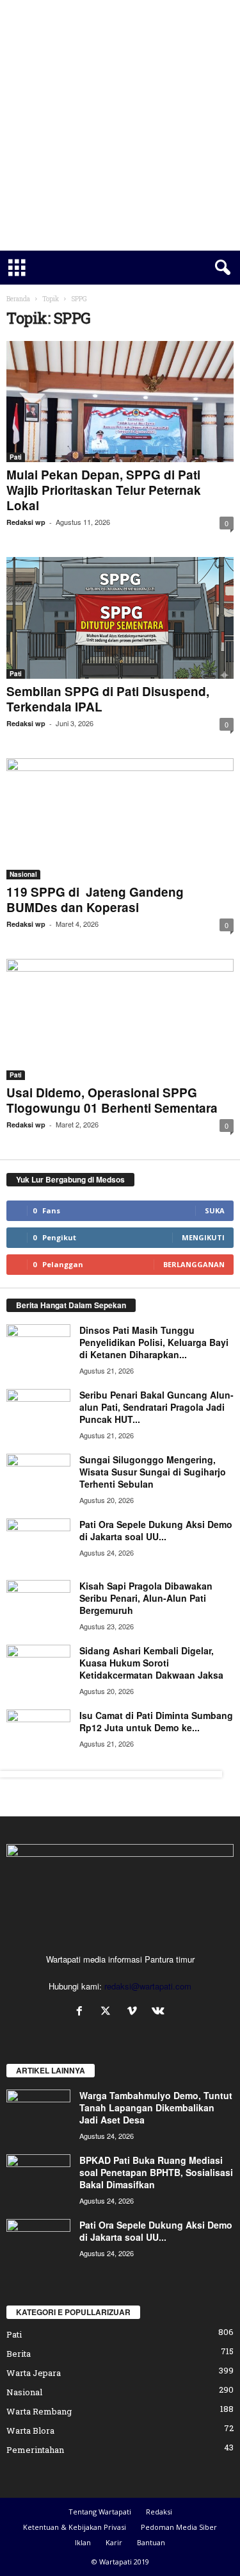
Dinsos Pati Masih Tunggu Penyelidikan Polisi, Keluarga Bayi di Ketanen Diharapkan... (154, 1342)
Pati (16, 457)
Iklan (83, 2542)
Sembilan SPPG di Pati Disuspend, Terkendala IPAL (108, 699)
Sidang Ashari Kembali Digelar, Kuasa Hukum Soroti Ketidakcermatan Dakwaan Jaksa (151, 1663)
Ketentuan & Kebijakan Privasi (75, 2527)
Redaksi (159, 2512)
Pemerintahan (35, 2450)
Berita (19, 2354)
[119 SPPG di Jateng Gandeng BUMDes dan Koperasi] (120, 819)
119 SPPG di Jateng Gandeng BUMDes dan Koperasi (95, 900)
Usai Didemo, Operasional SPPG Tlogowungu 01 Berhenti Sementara (112, 1100)
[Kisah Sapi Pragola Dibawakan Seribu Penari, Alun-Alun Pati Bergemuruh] (38, 1604)
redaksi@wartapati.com (148, 1986)
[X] (108, 2012)
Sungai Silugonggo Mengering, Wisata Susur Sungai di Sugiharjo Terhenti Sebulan (153, 1472)
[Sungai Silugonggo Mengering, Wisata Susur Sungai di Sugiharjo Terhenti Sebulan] (38, 1478)
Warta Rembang (39, 2411)
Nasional (23, 874)
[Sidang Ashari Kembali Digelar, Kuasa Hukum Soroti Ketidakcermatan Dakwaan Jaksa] (38, 1669)
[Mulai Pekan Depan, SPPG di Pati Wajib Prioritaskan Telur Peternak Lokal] (120, 402)
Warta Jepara (34, 2373)
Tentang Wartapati (100, 2512)
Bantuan (151, 2542)
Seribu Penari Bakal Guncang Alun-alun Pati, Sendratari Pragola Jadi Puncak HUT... (156, 1407)
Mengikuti (203, 1237)
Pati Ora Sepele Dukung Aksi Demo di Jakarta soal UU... (156, 1530)
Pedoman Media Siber (179, 2527)
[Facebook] (82, 2012)
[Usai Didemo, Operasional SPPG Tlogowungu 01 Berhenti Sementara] (120, 1019)
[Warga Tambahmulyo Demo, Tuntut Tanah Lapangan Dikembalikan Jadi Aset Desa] (38, 2114)
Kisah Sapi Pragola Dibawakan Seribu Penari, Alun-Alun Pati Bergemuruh (146, 1598)
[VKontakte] (160, 2012)
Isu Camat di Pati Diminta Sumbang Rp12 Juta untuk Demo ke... (156, 1721)
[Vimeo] (135, 2012)
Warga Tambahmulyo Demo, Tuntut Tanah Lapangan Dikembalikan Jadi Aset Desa (156, 2107)
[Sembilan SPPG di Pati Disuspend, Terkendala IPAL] (120, 618)
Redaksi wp (26, 522)
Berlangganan (194, 1264)
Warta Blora (30, 2431)
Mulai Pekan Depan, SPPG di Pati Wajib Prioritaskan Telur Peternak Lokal (104, 490)
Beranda (18, 299)
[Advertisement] (120, 125)
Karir (114, 2542)
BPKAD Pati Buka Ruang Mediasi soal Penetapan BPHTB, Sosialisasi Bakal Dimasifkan (156, 2172)
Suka (215, 1210)
